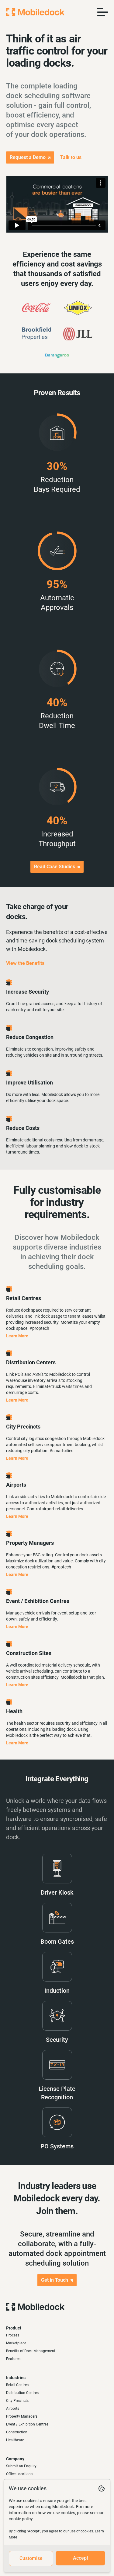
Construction (17, 2432)
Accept (81, 2558)
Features (13, 2359)
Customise (31, 2558)
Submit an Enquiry (21, 2466)
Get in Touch (55, 2280)
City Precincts (17, 2401)
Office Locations (19, 2474)
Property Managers (22, 2416)
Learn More (17, 1336)
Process (13, 2335)
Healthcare (15, 2440)
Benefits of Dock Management (31, 2351)
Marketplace (16, 2343)
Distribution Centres (22, 2393)
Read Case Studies (55, 867)
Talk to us (71, 157)
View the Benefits (25, 963)
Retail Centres (17, 2385)
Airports (13, 2409)
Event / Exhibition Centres (27, 2424)
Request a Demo (28, 157)
